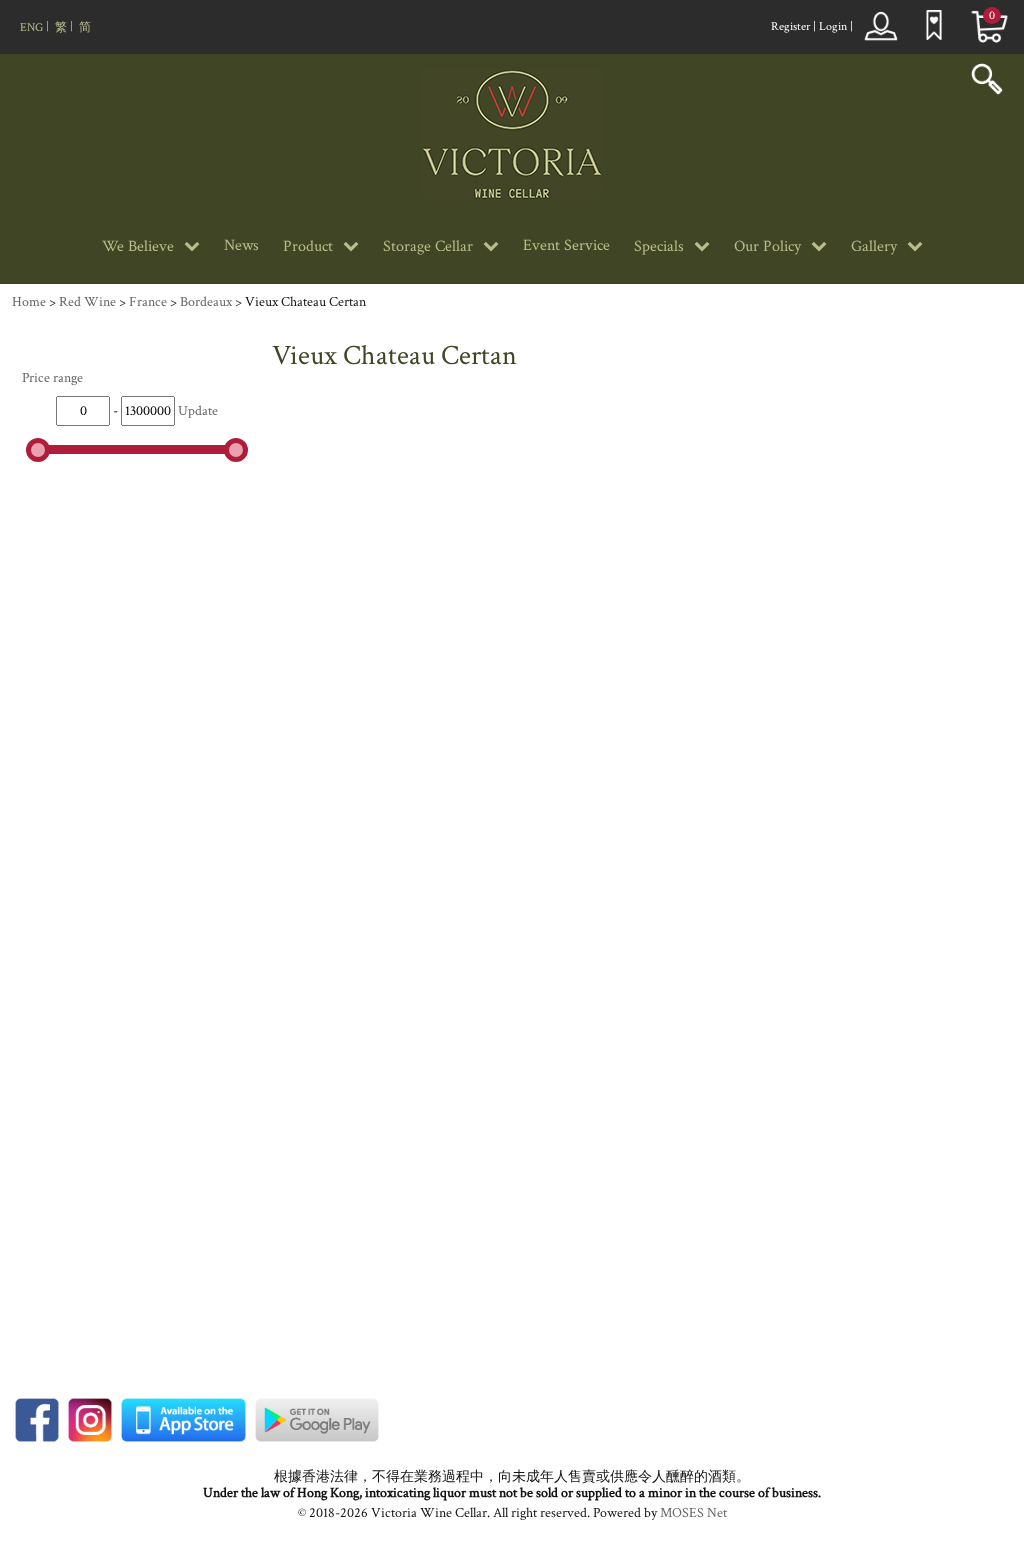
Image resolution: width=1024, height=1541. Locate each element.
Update (198, 411)
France (148, 302)
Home (29, 302)
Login (833, 26)
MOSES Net (693, 1513)
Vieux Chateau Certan (305, 302)
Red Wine (87, 302)
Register (790, 26)
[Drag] (38, 450)
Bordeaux (206, 302)
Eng (31, 27)
